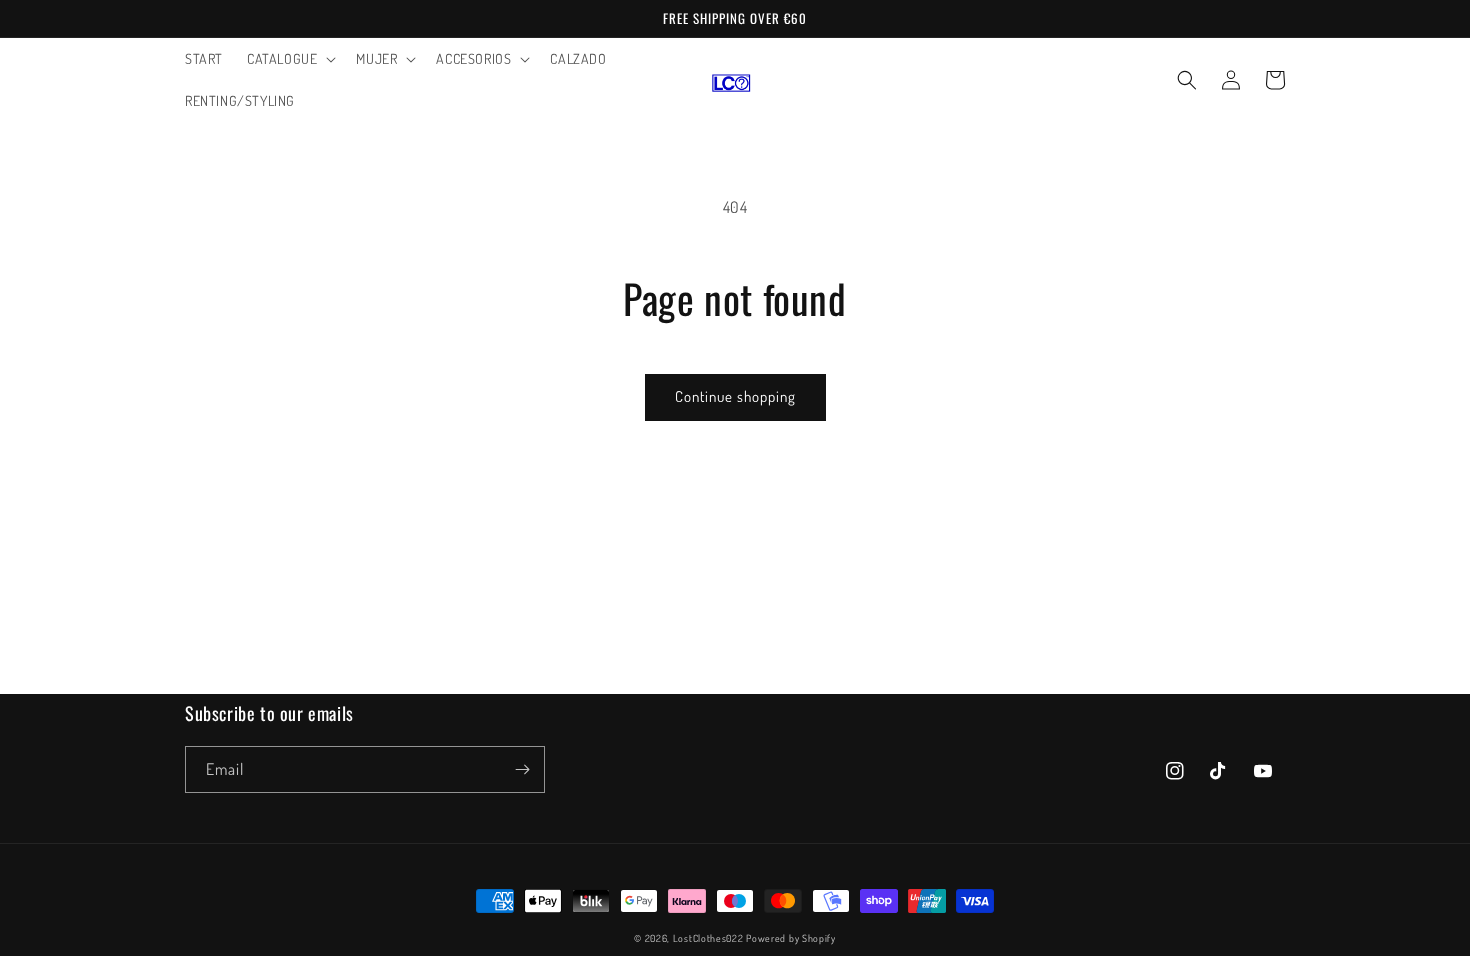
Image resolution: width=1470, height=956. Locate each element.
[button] (289, 59)
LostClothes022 (708, 938)
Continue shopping (735, 396)
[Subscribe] (522, 769)
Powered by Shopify (791, 938)
